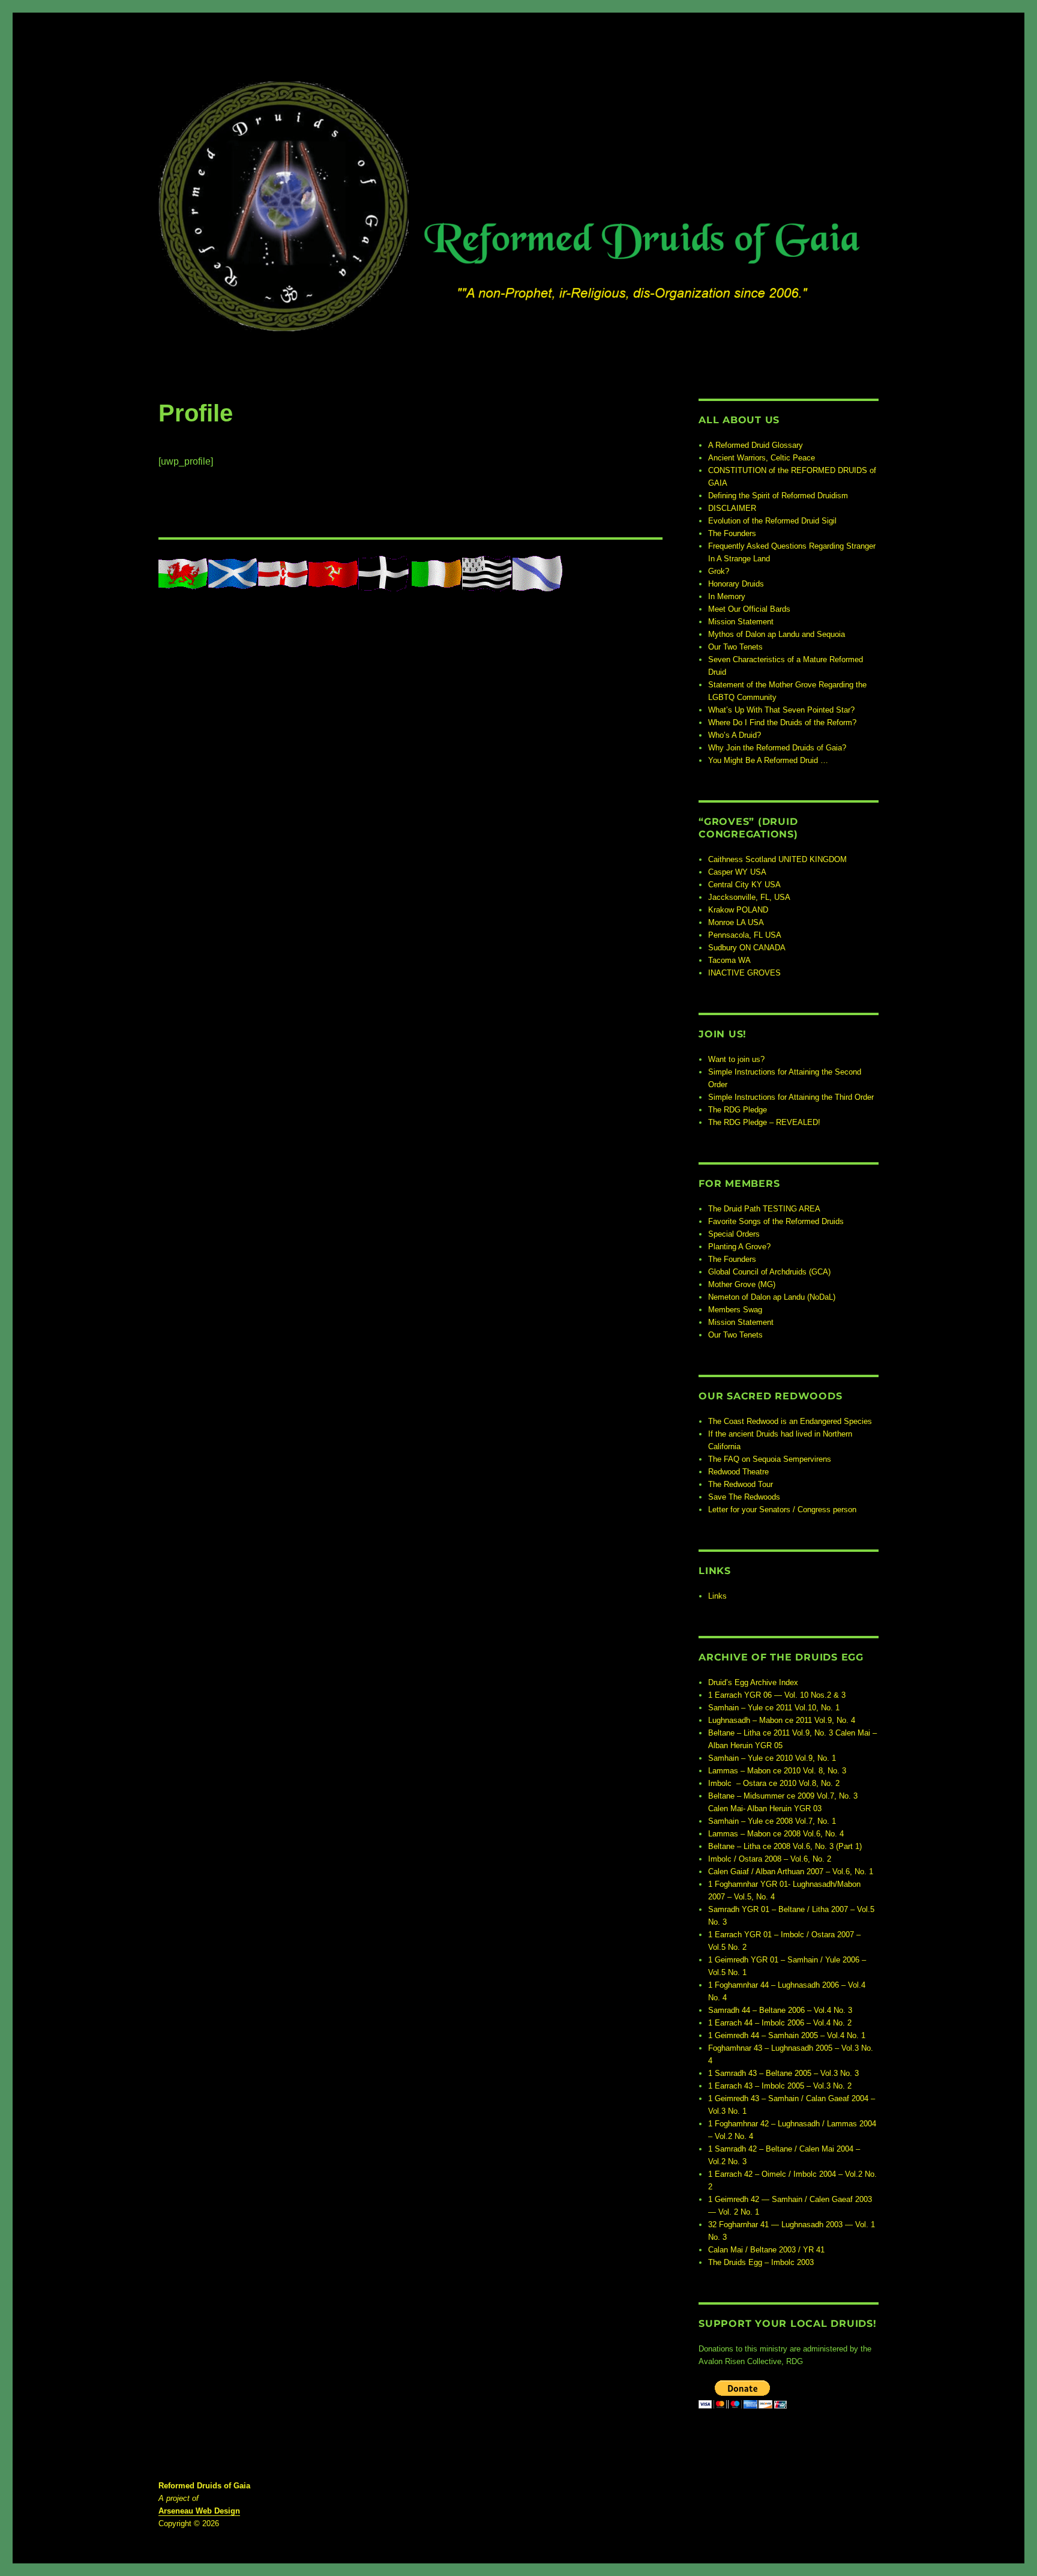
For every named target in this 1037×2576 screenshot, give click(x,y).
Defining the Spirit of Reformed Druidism (778, 496)
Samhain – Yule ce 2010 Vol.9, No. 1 (772, 1758)
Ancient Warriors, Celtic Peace (762, 458)
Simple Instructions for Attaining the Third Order (791, 1097)
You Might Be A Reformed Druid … (768, 760)
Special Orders (734, 1234)
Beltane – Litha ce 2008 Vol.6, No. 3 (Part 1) (785, 1846)
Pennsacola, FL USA (745, 935)
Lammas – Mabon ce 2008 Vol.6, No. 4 (776, 1834)
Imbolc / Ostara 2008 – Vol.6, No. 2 (770, 1859)
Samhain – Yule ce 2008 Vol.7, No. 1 (772, 1821)
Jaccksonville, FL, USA (749, 897)
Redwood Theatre (738, 1472)
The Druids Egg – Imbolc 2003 (761, 2262)
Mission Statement (741, 622)
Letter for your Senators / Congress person (782, 1510)
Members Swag (735, 1310)
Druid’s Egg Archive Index (753, 1682)
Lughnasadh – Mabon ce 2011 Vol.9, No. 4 (782, 1720)
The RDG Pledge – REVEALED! (764, 1122)
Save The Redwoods (744, 1497)
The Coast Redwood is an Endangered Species (790, 1421)
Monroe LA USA (736, 922)
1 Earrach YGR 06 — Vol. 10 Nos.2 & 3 (777, 1695)
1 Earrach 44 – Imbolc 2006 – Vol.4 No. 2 (780, 2023)
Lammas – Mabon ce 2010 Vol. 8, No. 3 (777, 1771)
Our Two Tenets (735, 647)
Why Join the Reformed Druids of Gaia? (777, 748)
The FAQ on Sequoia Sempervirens (770, 1459)
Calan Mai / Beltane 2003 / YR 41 (766, 2250)
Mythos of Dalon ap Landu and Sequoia (777, 634)
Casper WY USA (737, 872)
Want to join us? (736, 1059)
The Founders (732, 533)
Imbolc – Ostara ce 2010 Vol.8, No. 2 (774, 1783)
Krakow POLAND (738, 910)
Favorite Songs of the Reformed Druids (776, 1221)
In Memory (727, 596)
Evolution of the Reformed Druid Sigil (772, 521)
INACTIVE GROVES (744, 973)
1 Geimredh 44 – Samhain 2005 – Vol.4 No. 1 (787, 2035)
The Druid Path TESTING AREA (764, 1209)
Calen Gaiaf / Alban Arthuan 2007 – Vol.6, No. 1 (791, 1872)
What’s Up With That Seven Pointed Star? (781, 710)
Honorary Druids (736, 584)
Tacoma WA (729, 960)
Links (717, 1596)
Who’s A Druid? (735, 735)
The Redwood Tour (741, 1484)
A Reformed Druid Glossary (756, 445)
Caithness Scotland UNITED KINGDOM (777, 859)
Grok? (719, 571)
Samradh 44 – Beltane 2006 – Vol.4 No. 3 (780, 2010)
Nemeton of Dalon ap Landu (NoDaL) (772, 1297)
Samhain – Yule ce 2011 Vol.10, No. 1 (774, 1708)
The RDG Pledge (738, 1110)
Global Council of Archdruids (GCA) (769, 1272)
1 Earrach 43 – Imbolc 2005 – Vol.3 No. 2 (780, 2086)
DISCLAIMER (732, 508)
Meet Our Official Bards (749, 609)
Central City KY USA (744, 885)
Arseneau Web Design (199, 2511)
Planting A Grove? (739, 1247)
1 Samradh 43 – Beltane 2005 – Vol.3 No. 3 (783, 2073)
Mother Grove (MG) (742, 1284)
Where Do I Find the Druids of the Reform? (782, 722)
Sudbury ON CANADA (747, 948)
